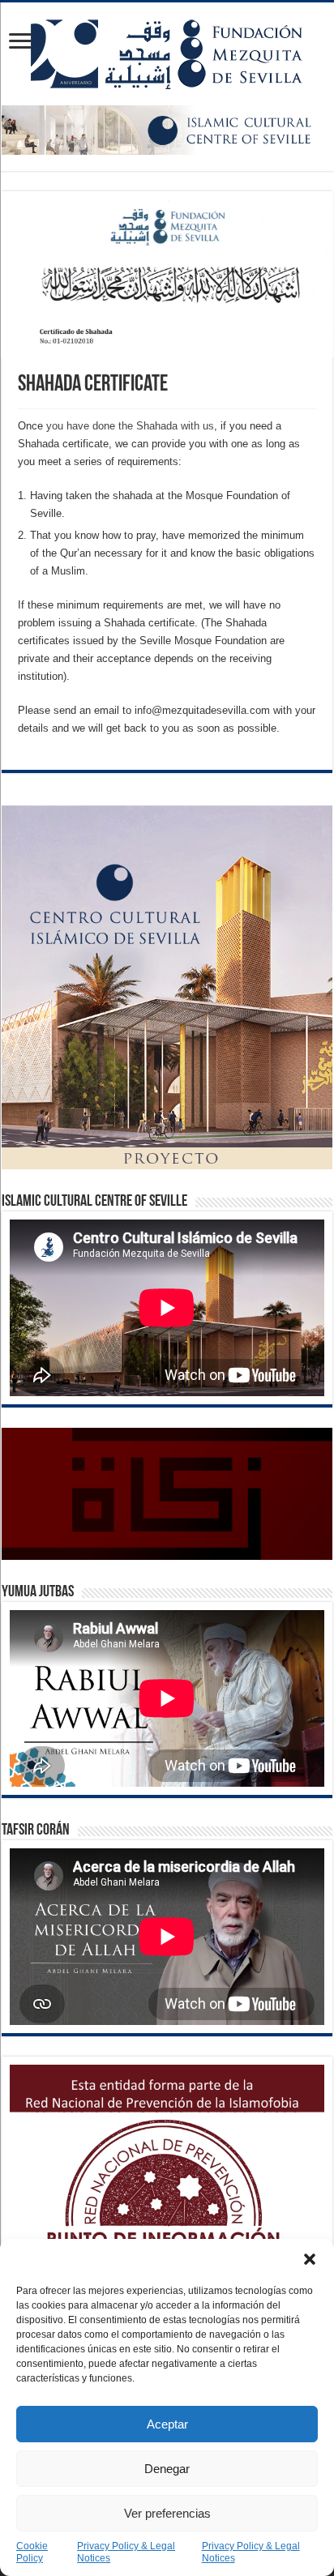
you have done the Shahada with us (130, 426)
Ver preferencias (167, 2513)
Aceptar (167, 2424)
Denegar (167, 2469)
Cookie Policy (32, 2552)
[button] (310, 2259)
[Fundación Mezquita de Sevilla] (167, 51)
